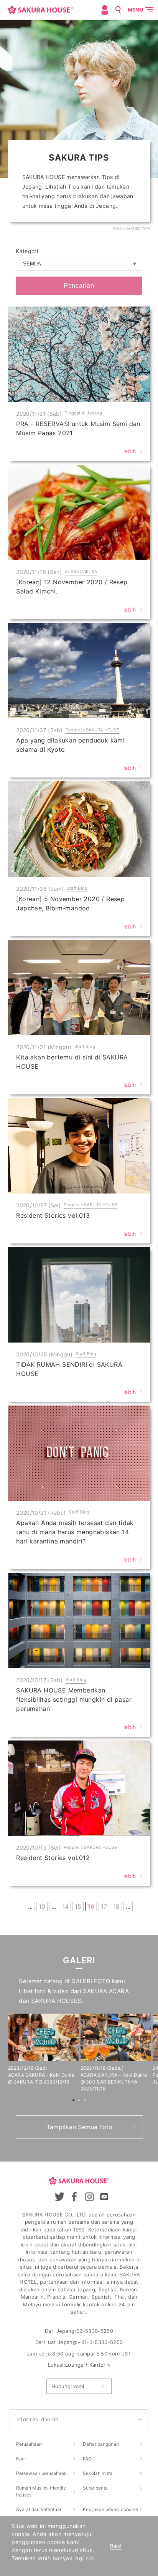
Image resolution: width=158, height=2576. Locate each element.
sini (90, 2558)
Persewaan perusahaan (41, 2473)
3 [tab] (86, 2101)
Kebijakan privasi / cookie (110, 2509)
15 (78, 1906)
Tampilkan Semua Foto (79, 2127)
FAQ (87, 2459)
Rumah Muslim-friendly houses (41, 2491)
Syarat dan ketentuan (39, 2509)
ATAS (117, 229)
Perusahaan (29, 2444)
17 (104, 1906)
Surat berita (95, 2488)
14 (65, 1906)
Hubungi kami (68, 2386)
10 (42, 1906)
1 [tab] (74, 2101)
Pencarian (79, 286)
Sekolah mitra (98, 2473)
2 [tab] (80, 2101)
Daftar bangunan (101, 2444)
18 (116, 1906)
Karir (21, 2459)
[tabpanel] (44, 2050)
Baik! (116, 2546)
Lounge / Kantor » (88, 2365)
